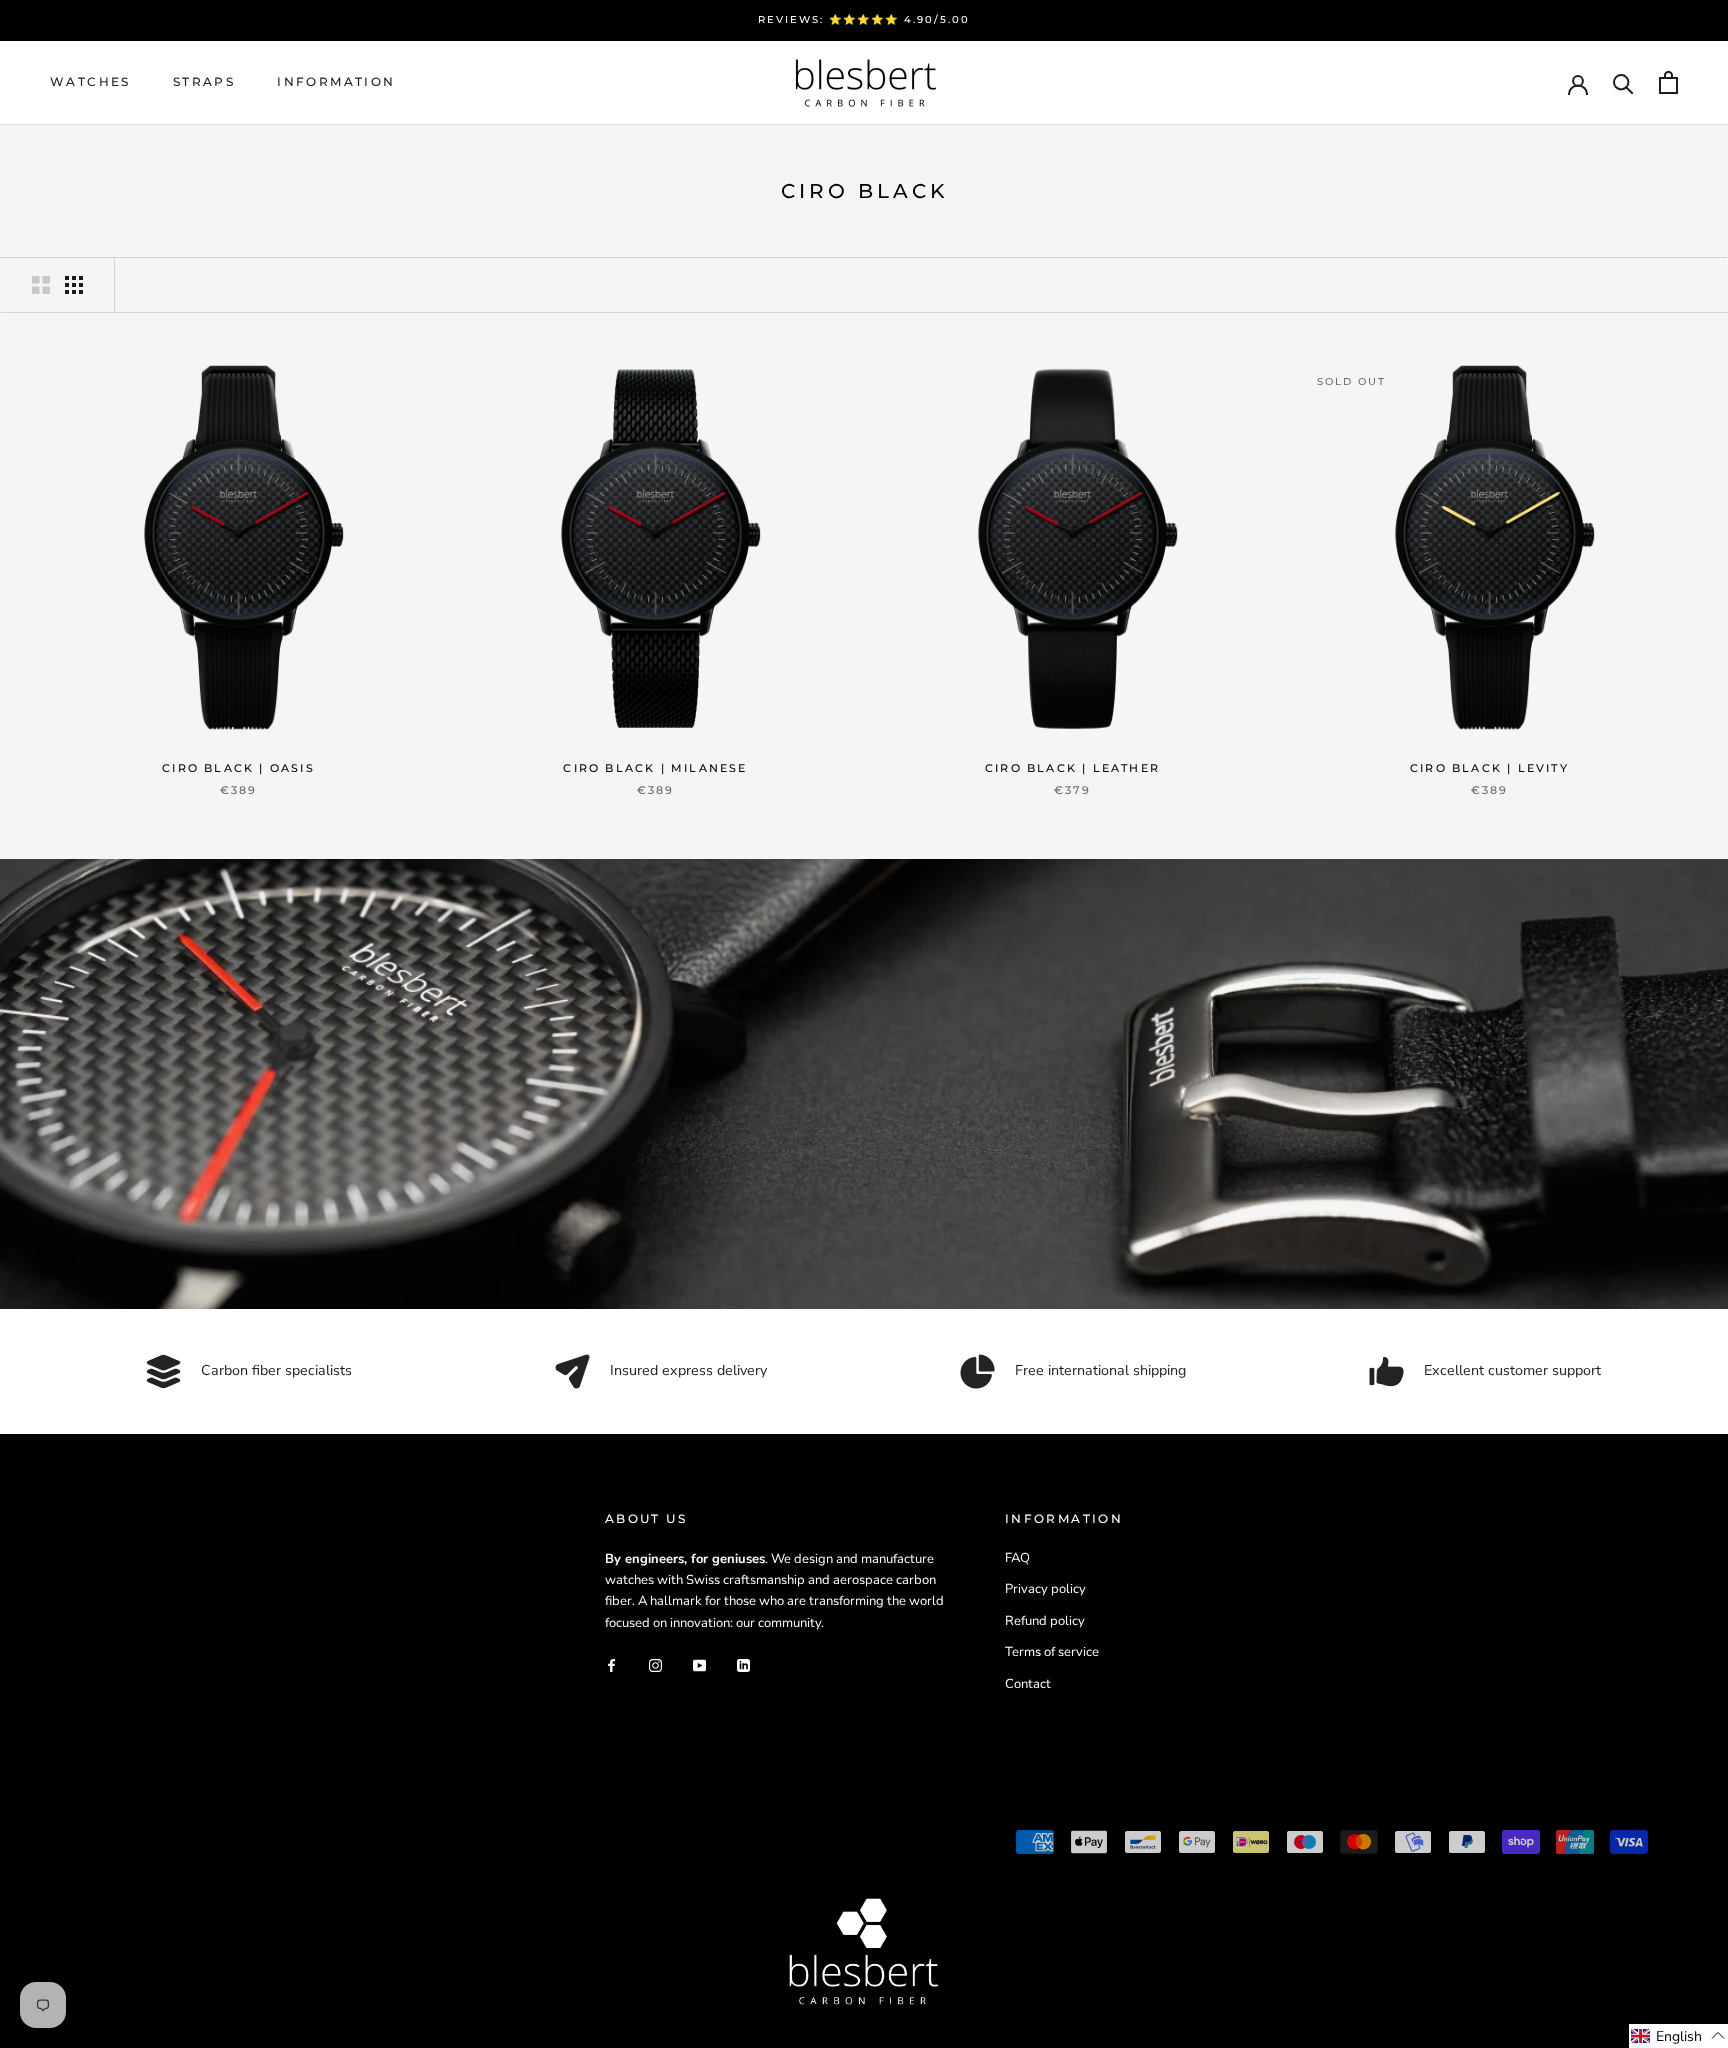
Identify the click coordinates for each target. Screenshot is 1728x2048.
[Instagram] (655, 1664)
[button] (1678, 2036)
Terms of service (1052, 1652)
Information (336, 81)
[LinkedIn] (743, 1664)
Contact (1028, 1684)
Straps (204, 81)
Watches (90, 81)
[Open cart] (1668, 82)
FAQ (1017, 1558)
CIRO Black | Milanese (655, 768)
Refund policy (1045, 1621)
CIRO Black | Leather (1072, 768)
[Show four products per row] (74, 285)
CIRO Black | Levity (1489, 768)
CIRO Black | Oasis (238, 768)
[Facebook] (611, 1664)
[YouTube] (699, 1664)
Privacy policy (1045, 1589)
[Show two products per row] (41, 285)
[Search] (1623, 82)
